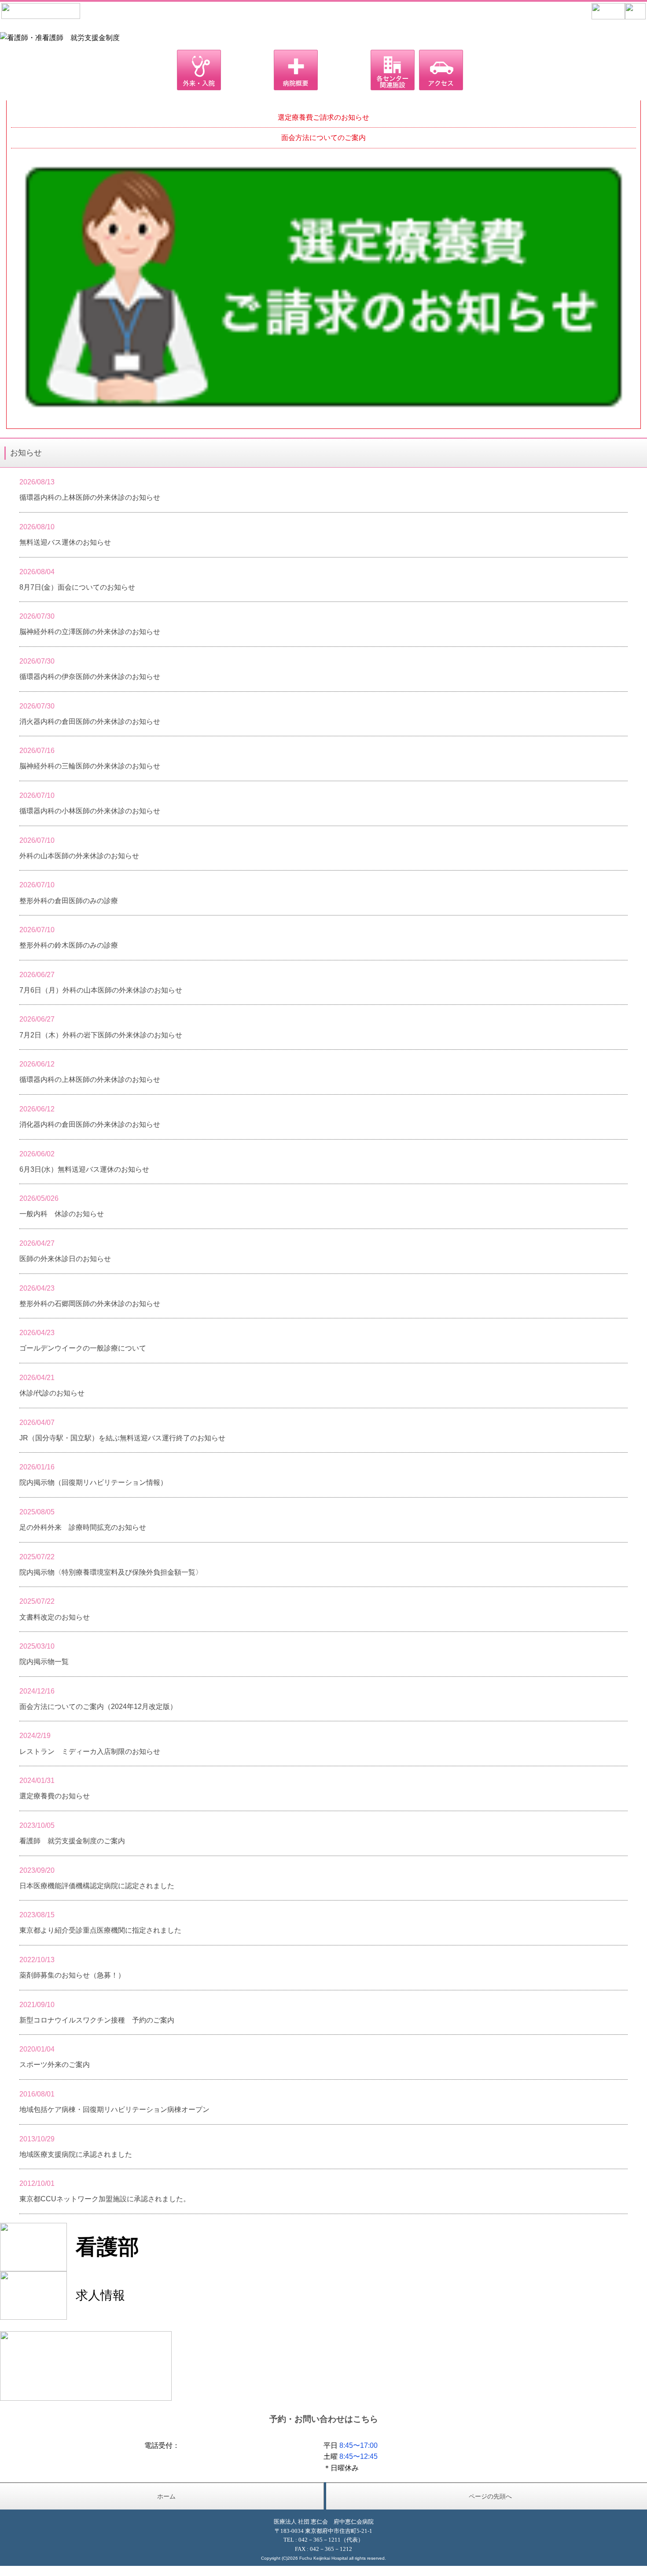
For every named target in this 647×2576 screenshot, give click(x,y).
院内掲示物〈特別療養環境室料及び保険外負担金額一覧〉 (111, 1572)
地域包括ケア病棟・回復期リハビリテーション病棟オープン (114, 2109)
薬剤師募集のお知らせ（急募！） (72, 1975)
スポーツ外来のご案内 (55, 2065)
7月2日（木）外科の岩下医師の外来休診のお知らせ (101, 1035)
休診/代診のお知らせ (52, 1393)
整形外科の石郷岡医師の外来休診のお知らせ (90, 1304)
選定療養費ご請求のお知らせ (323, 117)
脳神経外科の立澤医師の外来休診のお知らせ (90, 632)
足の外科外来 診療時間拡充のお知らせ (83, 1527)
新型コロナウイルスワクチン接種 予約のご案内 (97, 2020)
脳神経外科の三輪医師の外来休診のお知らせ (90, 766)
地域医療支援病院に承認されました (76, 2154)
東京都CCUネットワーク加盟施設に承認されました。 (105, 2199)
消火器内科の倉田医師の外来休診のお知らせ (90, 722)
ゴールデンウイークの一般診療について (83, 1348)
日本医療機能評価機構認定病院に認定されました (97, 1886)
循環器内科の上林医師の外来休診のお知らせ (90, 497)
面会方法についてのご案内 (323, 138)
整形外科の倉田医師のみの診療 (69, 901)
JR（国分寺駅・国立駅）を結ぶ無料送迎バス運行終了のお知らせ (122, 1438)
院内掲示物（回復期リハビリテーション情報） (93, 1482)
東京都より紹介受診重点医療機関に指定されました (100, 1930)
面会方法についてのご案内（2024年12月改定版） (98, 1707)
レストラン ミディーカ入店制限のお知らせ (90, 1751)
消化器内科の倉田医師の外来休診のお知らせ (90, 1124)
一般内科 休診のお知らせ (62, 1214)
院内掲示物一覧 (44, 1662)
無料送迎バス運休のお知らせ (65, 542)
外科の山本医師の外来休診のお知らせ (79, 856)
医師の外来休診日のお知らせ (65, 1259)
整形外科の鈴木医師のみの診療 (69, 945)
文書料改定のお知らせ (55, 1617)
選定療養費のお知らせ (55, 1796)
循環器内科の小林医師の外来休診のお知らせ (90, 811)
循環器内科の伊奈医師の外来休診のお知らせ (90, 677)
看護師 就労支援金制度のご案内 (72, 1841)
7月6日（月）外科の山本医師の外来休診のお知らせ (101, 990)
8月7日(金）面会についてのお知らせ (77, 587)
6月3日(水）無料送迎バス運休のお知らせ (84, 1169)
